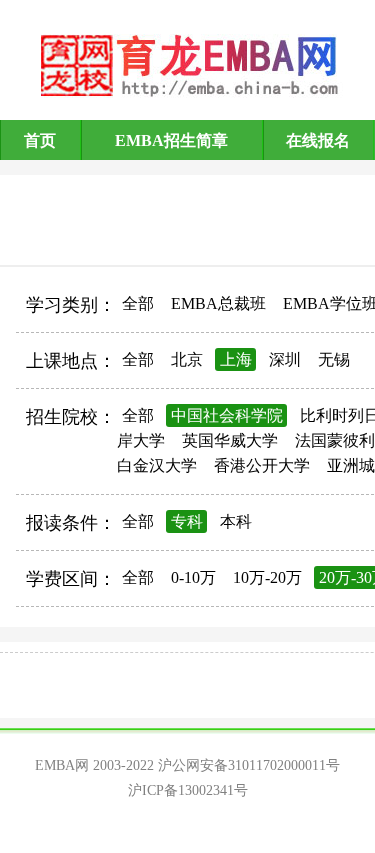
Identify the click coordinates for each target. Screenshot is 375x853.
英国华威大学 (230, 440)
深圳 (285, 359)
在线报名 (318, 140)
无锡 (334, 359)
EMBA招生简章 (171, 140)
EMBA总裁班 (218, 303)
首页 (40, 140)
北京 (187, 359)
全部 (138, 303)
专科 (187, 521)
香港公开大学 (262, 465)
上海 (236, 359)
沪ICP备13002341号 (188, 790)
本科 (236, 521)
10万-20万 (267, 577)
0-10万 (193, 577)
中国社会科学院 (227, 415)
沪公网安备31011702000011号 (249, 765)
